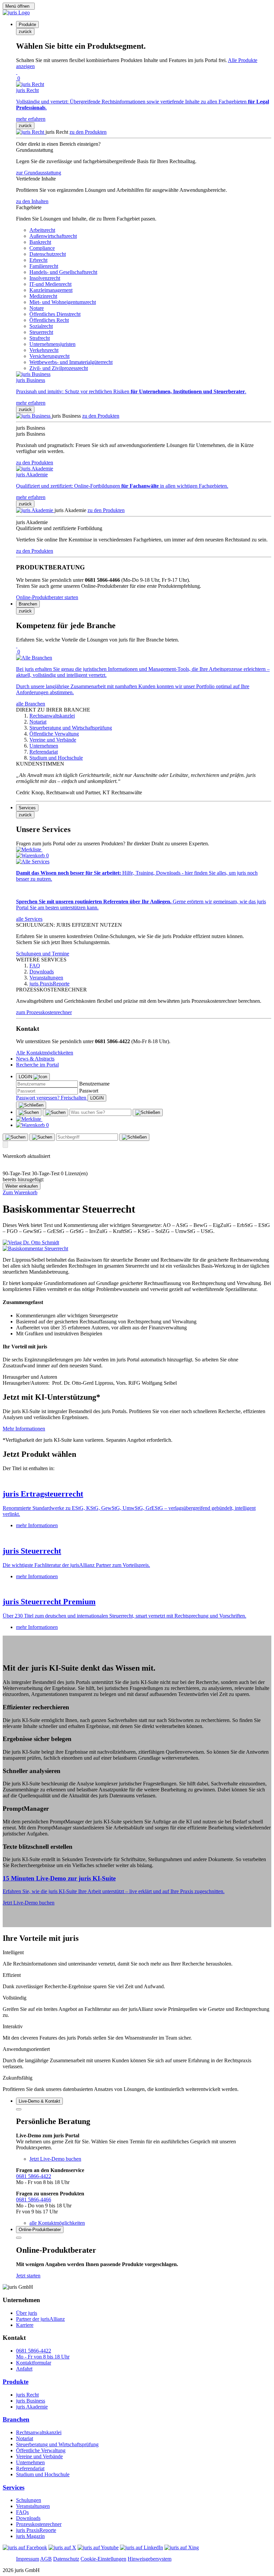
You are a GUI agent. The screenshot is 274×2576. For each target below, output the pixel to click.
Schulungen (29, 2500)
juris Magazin (30, 2536)
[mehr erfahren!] (31, 1242)
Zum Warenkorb (20, 1192)
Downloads (28, 2518)
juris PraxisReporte (36, 2530)
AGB (46, 2559)
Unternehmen (30, 2462)
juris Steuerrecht (32, 1551)
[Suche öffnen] (29, 1113)
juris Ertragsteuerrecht (43, 1494)
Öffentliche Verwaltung (41, 2450)
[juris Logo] (16, 13)
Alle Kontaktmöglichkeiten (45, 1053)
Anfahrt (24, 2369)
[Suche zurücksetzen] (148, 1113)
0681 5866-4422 (34, 2176)
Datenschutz (66, 2559)
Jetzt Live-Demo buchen (29, 1903)
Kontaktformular (34, 2363)
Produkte (16, 2382)
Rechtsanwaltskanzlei (39, 2432)
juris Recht (27, 2395)
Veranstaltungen (33, 2506)
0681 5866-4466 (34, 2200)
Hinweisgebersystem (150, 2559)
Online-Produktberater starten (47, 597)
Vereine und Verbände (39, 2456)
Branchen (16, 2419)
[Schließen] (31, 1105)
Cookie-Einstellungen (103, 2559)
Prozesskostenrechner (39, 2524)
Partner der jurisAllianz (40, 2319)
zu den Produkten (88, 132)
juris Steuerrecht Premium (49, 1602)
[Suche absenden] (55, 1113)
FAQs (22, 2512)
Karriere (25, 2325)
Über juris (27, 2313)
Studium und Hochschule (43, 2474)
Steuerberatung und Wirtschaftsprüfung (57, 2444)
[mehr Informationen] (137, 1480)
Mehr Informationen (24, 1429)
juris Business (31, 2401)
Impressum (28, 2559)
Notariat (25, 2438)
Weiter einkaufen (22, 1186)
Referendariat (30, 2468)
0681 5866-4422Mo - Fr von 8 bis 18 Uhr (43, 2354)
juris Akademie (32, 2407)
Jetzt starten (28, 2276)
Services (14, 2487)
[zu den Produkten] (31, 132)
